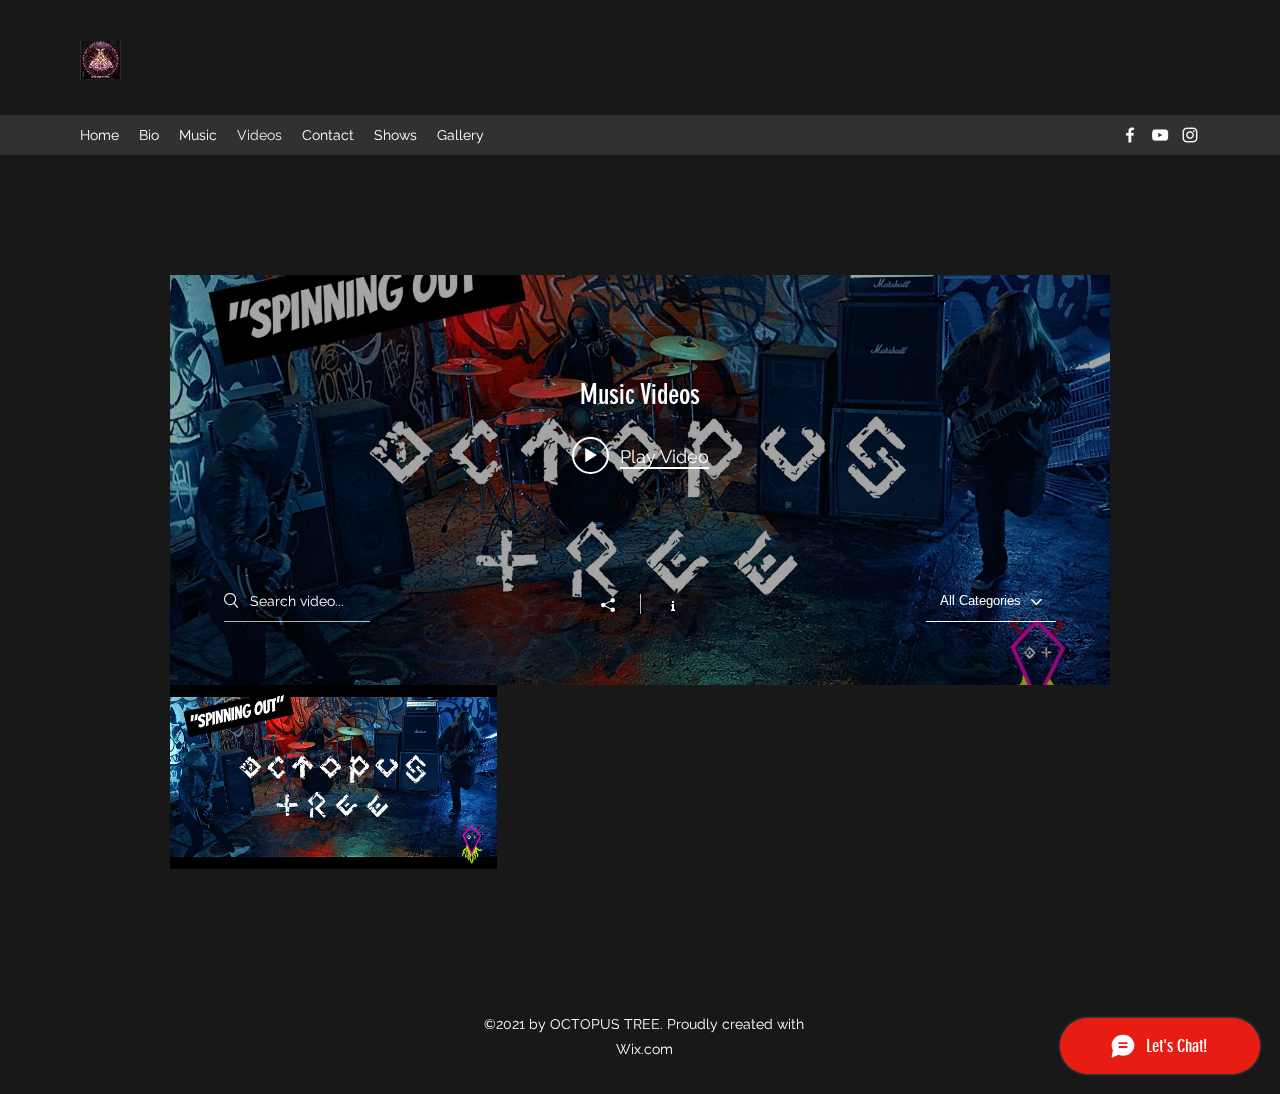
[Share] (618, 605)
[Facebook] (1130, 135)
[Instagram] (1190, 135)
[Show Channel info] (662, 604)
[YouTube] (1160, 135)
